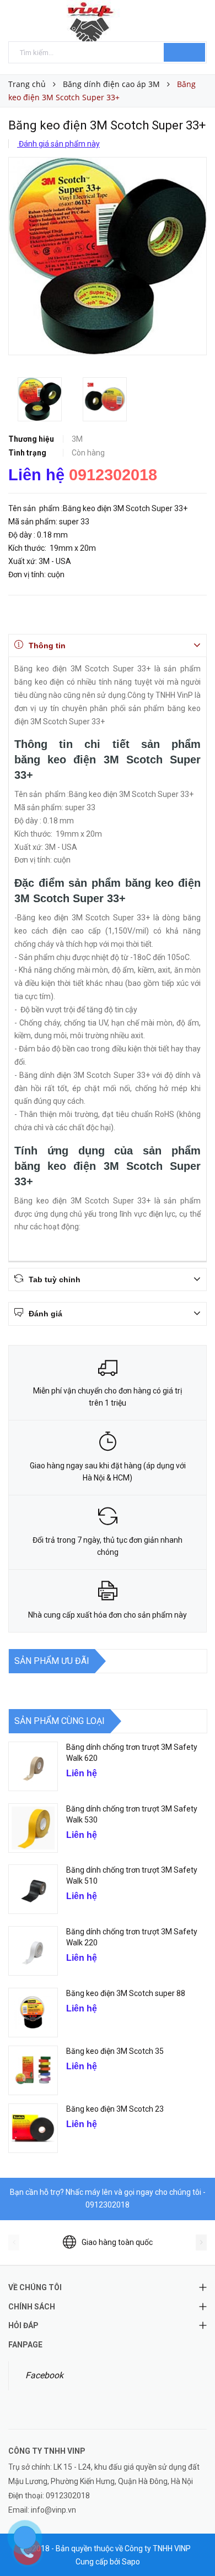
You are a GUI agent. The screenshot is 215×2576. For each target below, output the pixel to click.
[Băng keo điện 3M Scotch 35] (33, 2070)
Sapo (131, 2562)
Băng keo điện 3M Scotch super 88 (126, 1993)
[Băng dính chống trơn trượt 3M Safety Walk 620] (33, 1766)
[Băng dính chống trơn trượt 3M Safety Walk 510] (33, 1889)
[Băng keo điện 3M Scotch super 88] (33, 2013)
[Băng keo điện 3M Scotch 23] (33, 2128)
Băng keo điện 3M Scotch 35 (115, 2051)
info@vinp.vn (53, 2510)
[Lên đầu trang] (193, 2543)
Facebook (44, 2375)
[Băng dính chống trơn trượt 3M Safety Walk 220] (33, 1951)
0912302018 (113, 475)
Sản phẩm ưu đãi (52, 1661)
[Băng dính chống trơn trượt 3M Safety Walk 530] (33, 1828)
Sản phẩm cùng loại (60, 1721)
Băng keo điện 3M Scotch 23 (115, 2109)
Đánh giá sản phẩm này (58, 144)
